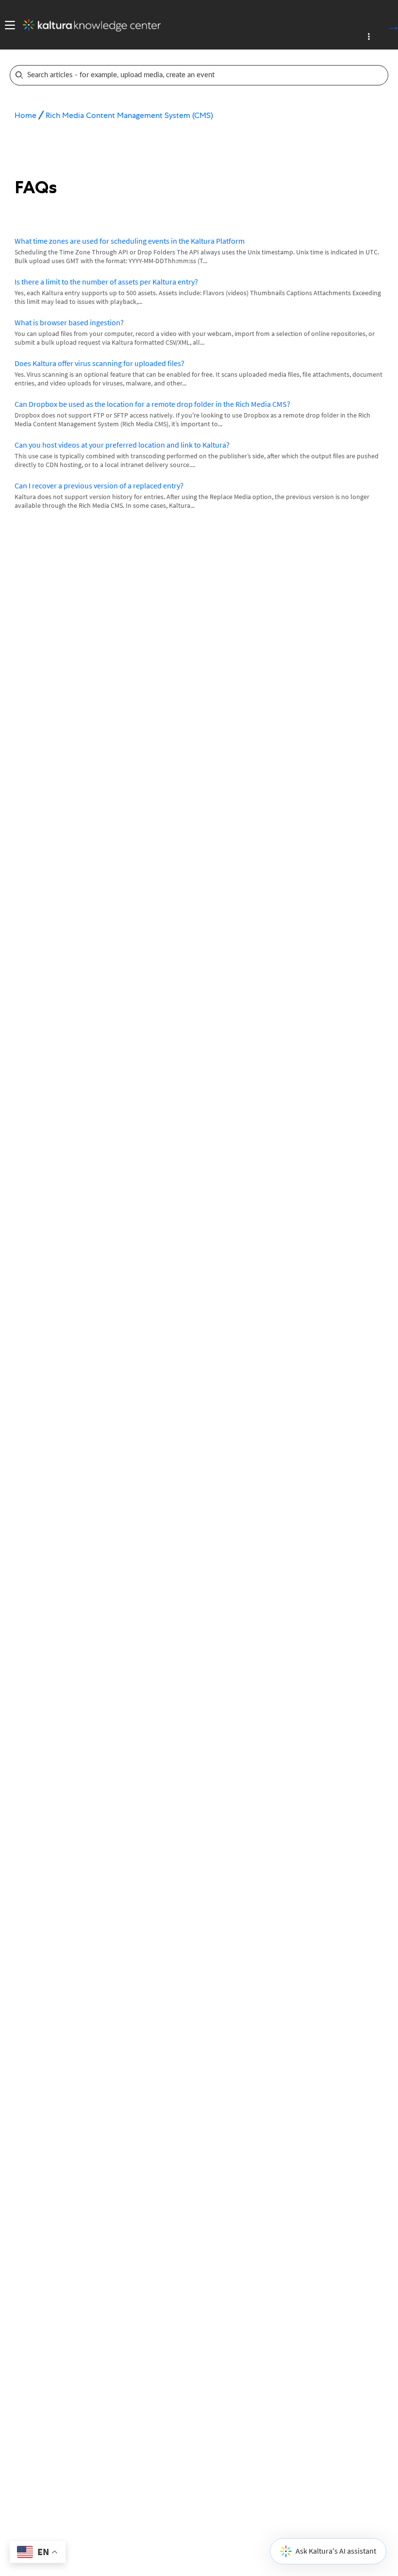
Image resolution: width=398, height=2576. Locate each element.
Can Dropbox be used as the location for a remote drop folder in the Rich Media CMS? (152, 404)
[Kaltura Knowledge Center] (88, 25)
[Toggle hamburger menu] (8, 25)
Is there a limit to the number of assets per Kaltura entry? (106, 282)
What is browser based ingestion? (69, 322)
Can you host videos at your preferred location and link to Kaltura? (122, 445)
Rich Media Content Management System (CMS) (129, 115)
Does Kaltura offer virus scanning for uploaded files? (99, 363)
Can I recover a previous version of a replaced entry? (99, 485)
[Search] (381, 75)
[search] (192, 75)
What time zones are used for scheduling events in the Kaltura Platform (130, 241)
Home (25, 115)
